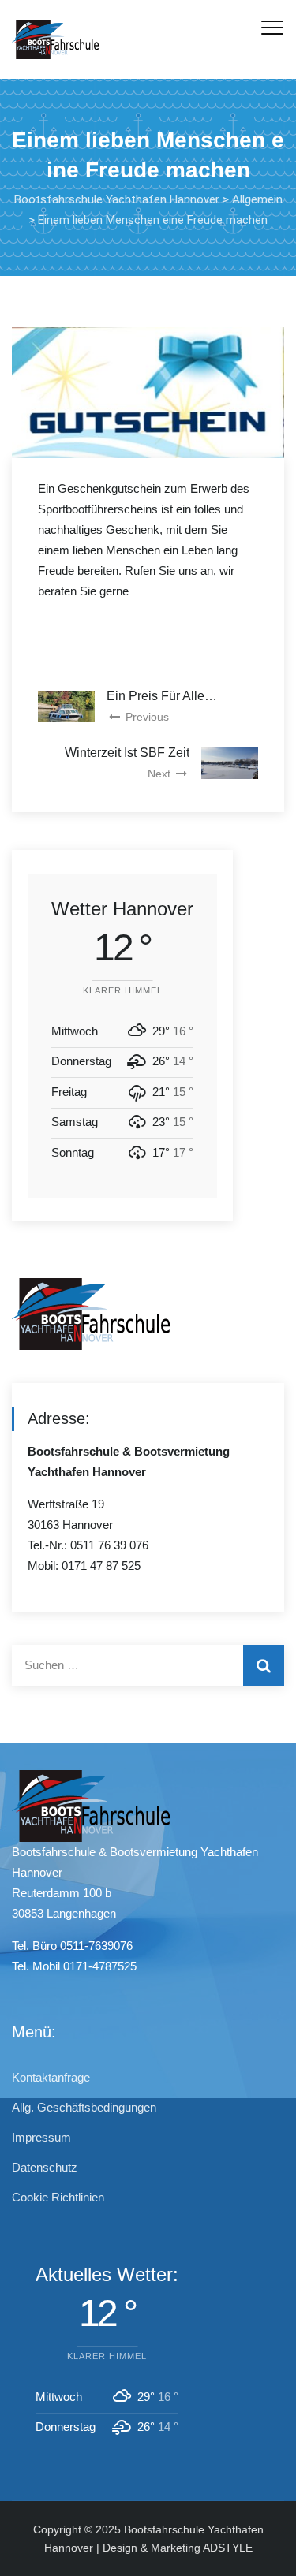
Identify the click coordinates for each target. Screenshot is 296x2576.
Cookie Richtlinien (58, 2197)
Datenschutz (45, 2167)
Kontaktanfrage (51, 2077)
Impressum (41, 2137)
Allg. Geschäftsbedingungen (84, 2107)
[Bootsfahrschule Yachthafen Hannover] (55, 39)
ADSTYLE (228, 2548)
